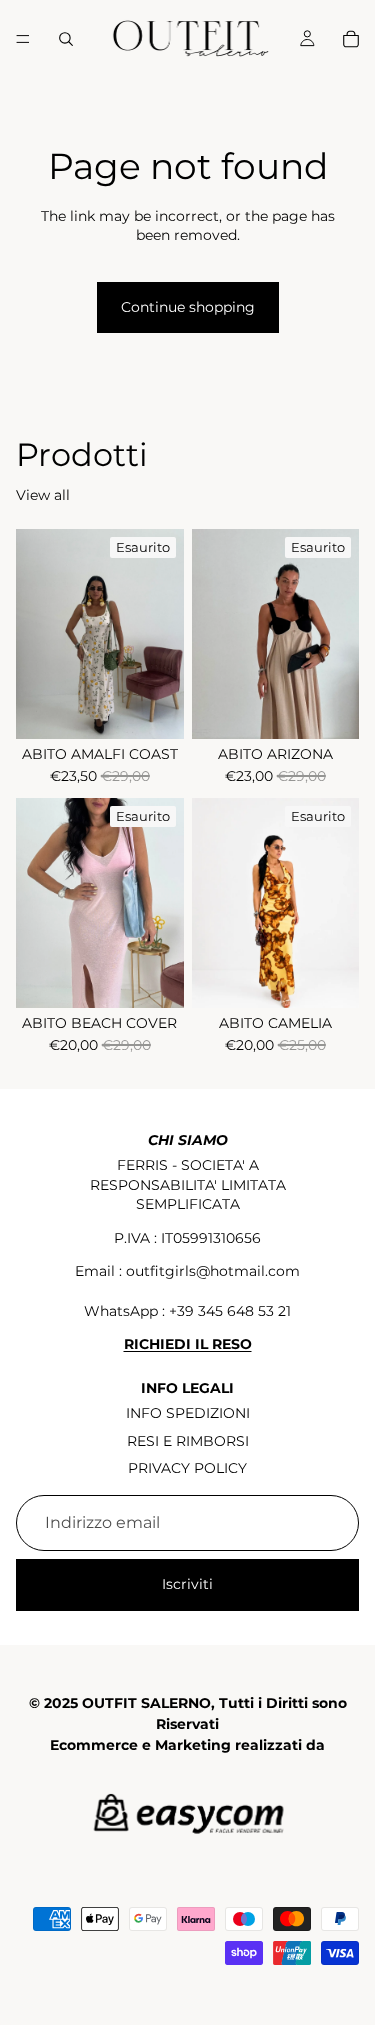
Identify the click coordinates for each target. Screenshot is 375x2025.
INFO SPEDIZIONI (188, 1413)
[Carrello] (351, 39)
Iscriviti (187, 1584)
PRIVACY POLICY (187, 1468)
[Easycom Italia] (188, 1817)
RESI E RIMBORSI (188, 1441)
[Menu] (23, 39)
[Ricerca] (66, 39)
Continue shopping (188, 307)
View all (43, 495)
